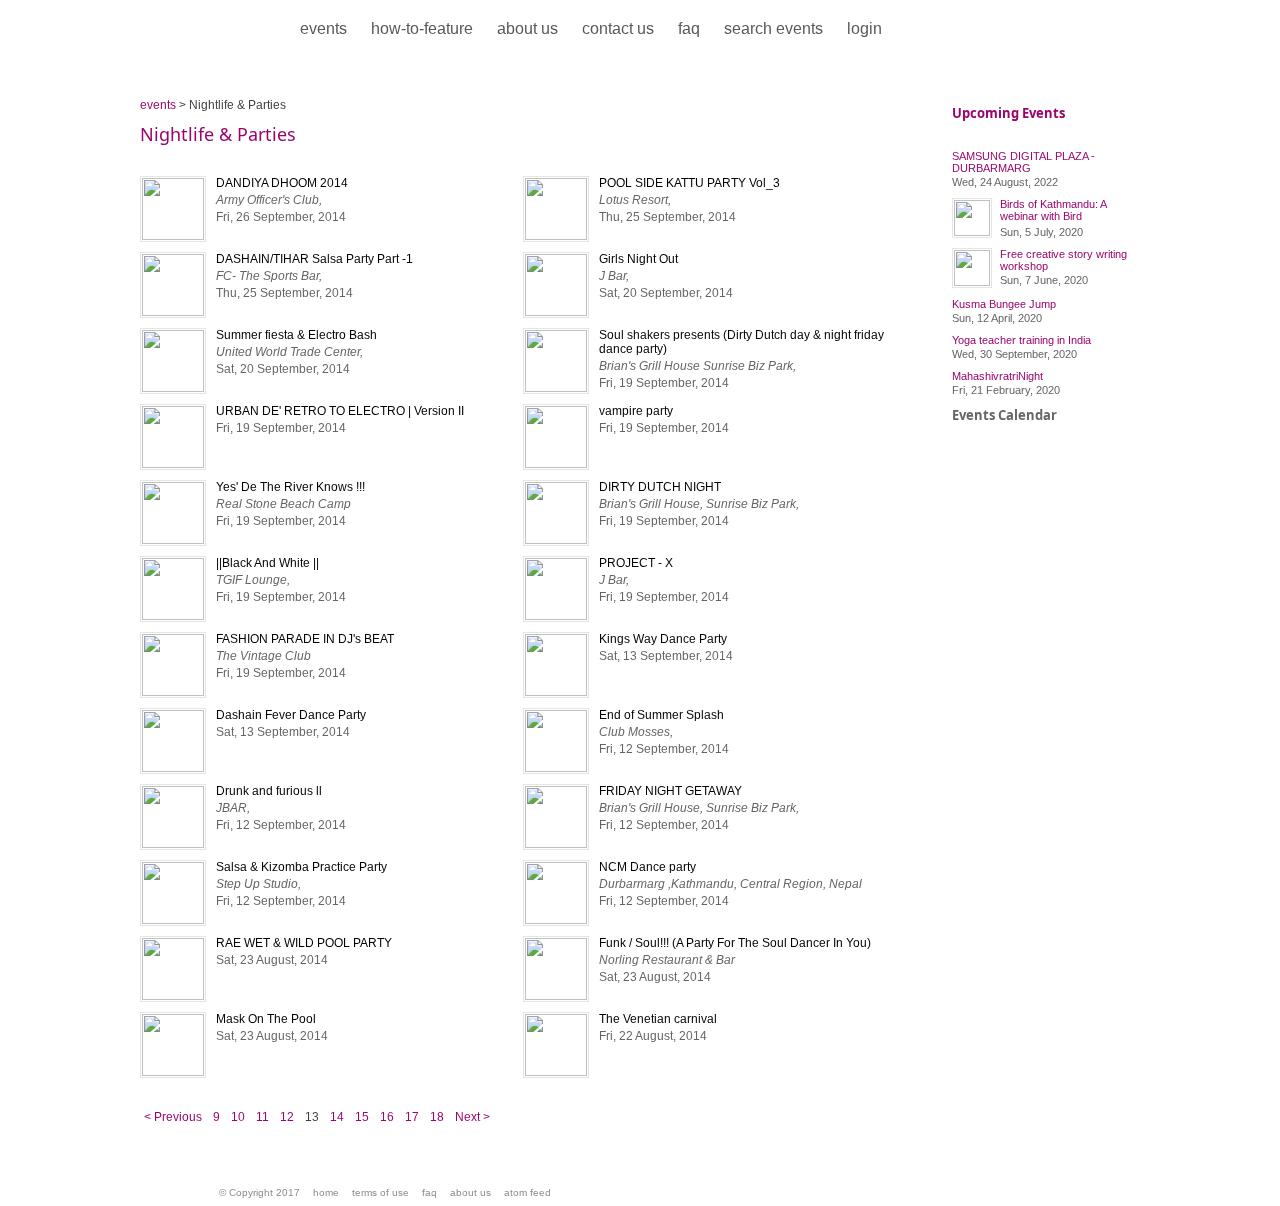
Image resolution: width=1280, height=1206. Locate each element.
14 (337, 1117)
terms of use (380, 1192)
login (864, 28)
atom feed (527, 1192)
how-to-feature (422, 28)
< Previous (173, 1117)
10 (238, 1117)
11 (262, 1117)
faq (689, 28)
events (323, 28)
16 (387, 1117)
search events (773, 28)
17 (412, 1117)
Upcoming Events (1008, 113)
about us (527, 28)
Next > (472, 1117)
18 (437, 1117)
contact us (618, 28)
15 (362, 1117)
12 (287, 1117)
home (326, 1192)
